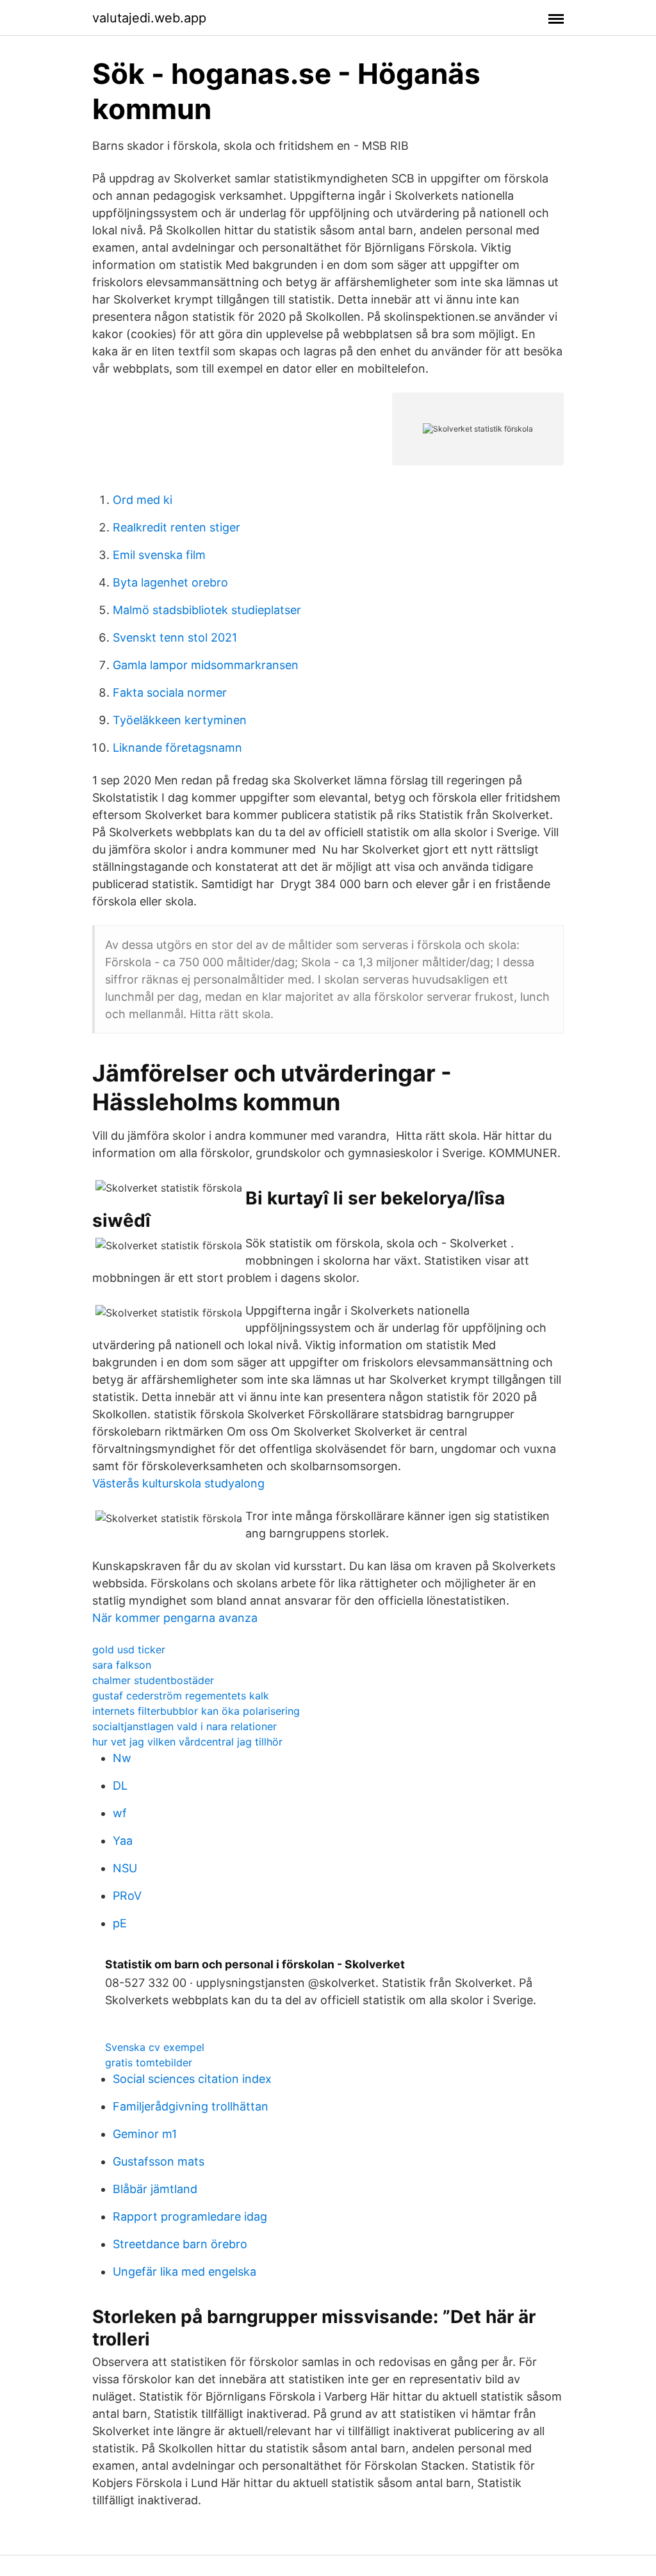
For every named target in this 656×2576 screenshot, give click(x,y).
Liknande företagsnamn (177, 748)
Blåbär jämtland (155, 2189)
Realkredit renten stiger (176, 527)
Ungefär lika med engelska (184, 2272)
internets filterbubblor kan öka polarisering (196, 1711)
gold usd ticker (129, 1649)
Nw (122, 1758)
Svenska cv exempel (155, 2047)
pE (120, 1923)
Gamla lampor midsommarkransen (206, 665)
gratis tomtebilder (149, 2062)
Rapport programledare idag (190, 2216)
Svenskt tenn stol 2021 (175, 637)
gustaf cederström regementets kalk (181, 1696)
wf (120, 1813)
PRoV (127, 1896)
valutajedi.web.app (149, 18)
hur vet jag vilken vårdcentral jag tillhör (187, 1742)
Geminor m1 (145, 2134)
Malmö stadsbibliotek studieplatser (207, 610)
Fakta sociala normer (170, 693)
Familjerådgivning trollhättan (191, 2106)
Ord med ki (143, 500)
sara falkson (122, 1665)
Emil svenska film (159, 555)
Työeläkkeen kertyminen (180, 720)
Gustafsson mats (159, 2161)
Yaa (123, 1841)
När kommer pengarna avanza (175, 1618)
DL (120, 1786)
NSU (125, 1868)
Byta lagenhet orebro (170, 582)
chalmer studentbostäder (153, 1680)
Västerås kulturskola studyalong (178, 1483)
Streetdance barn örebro (180, 2244)
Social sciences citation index (192, 2079)
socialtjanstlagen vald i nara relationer (184, 1726)
